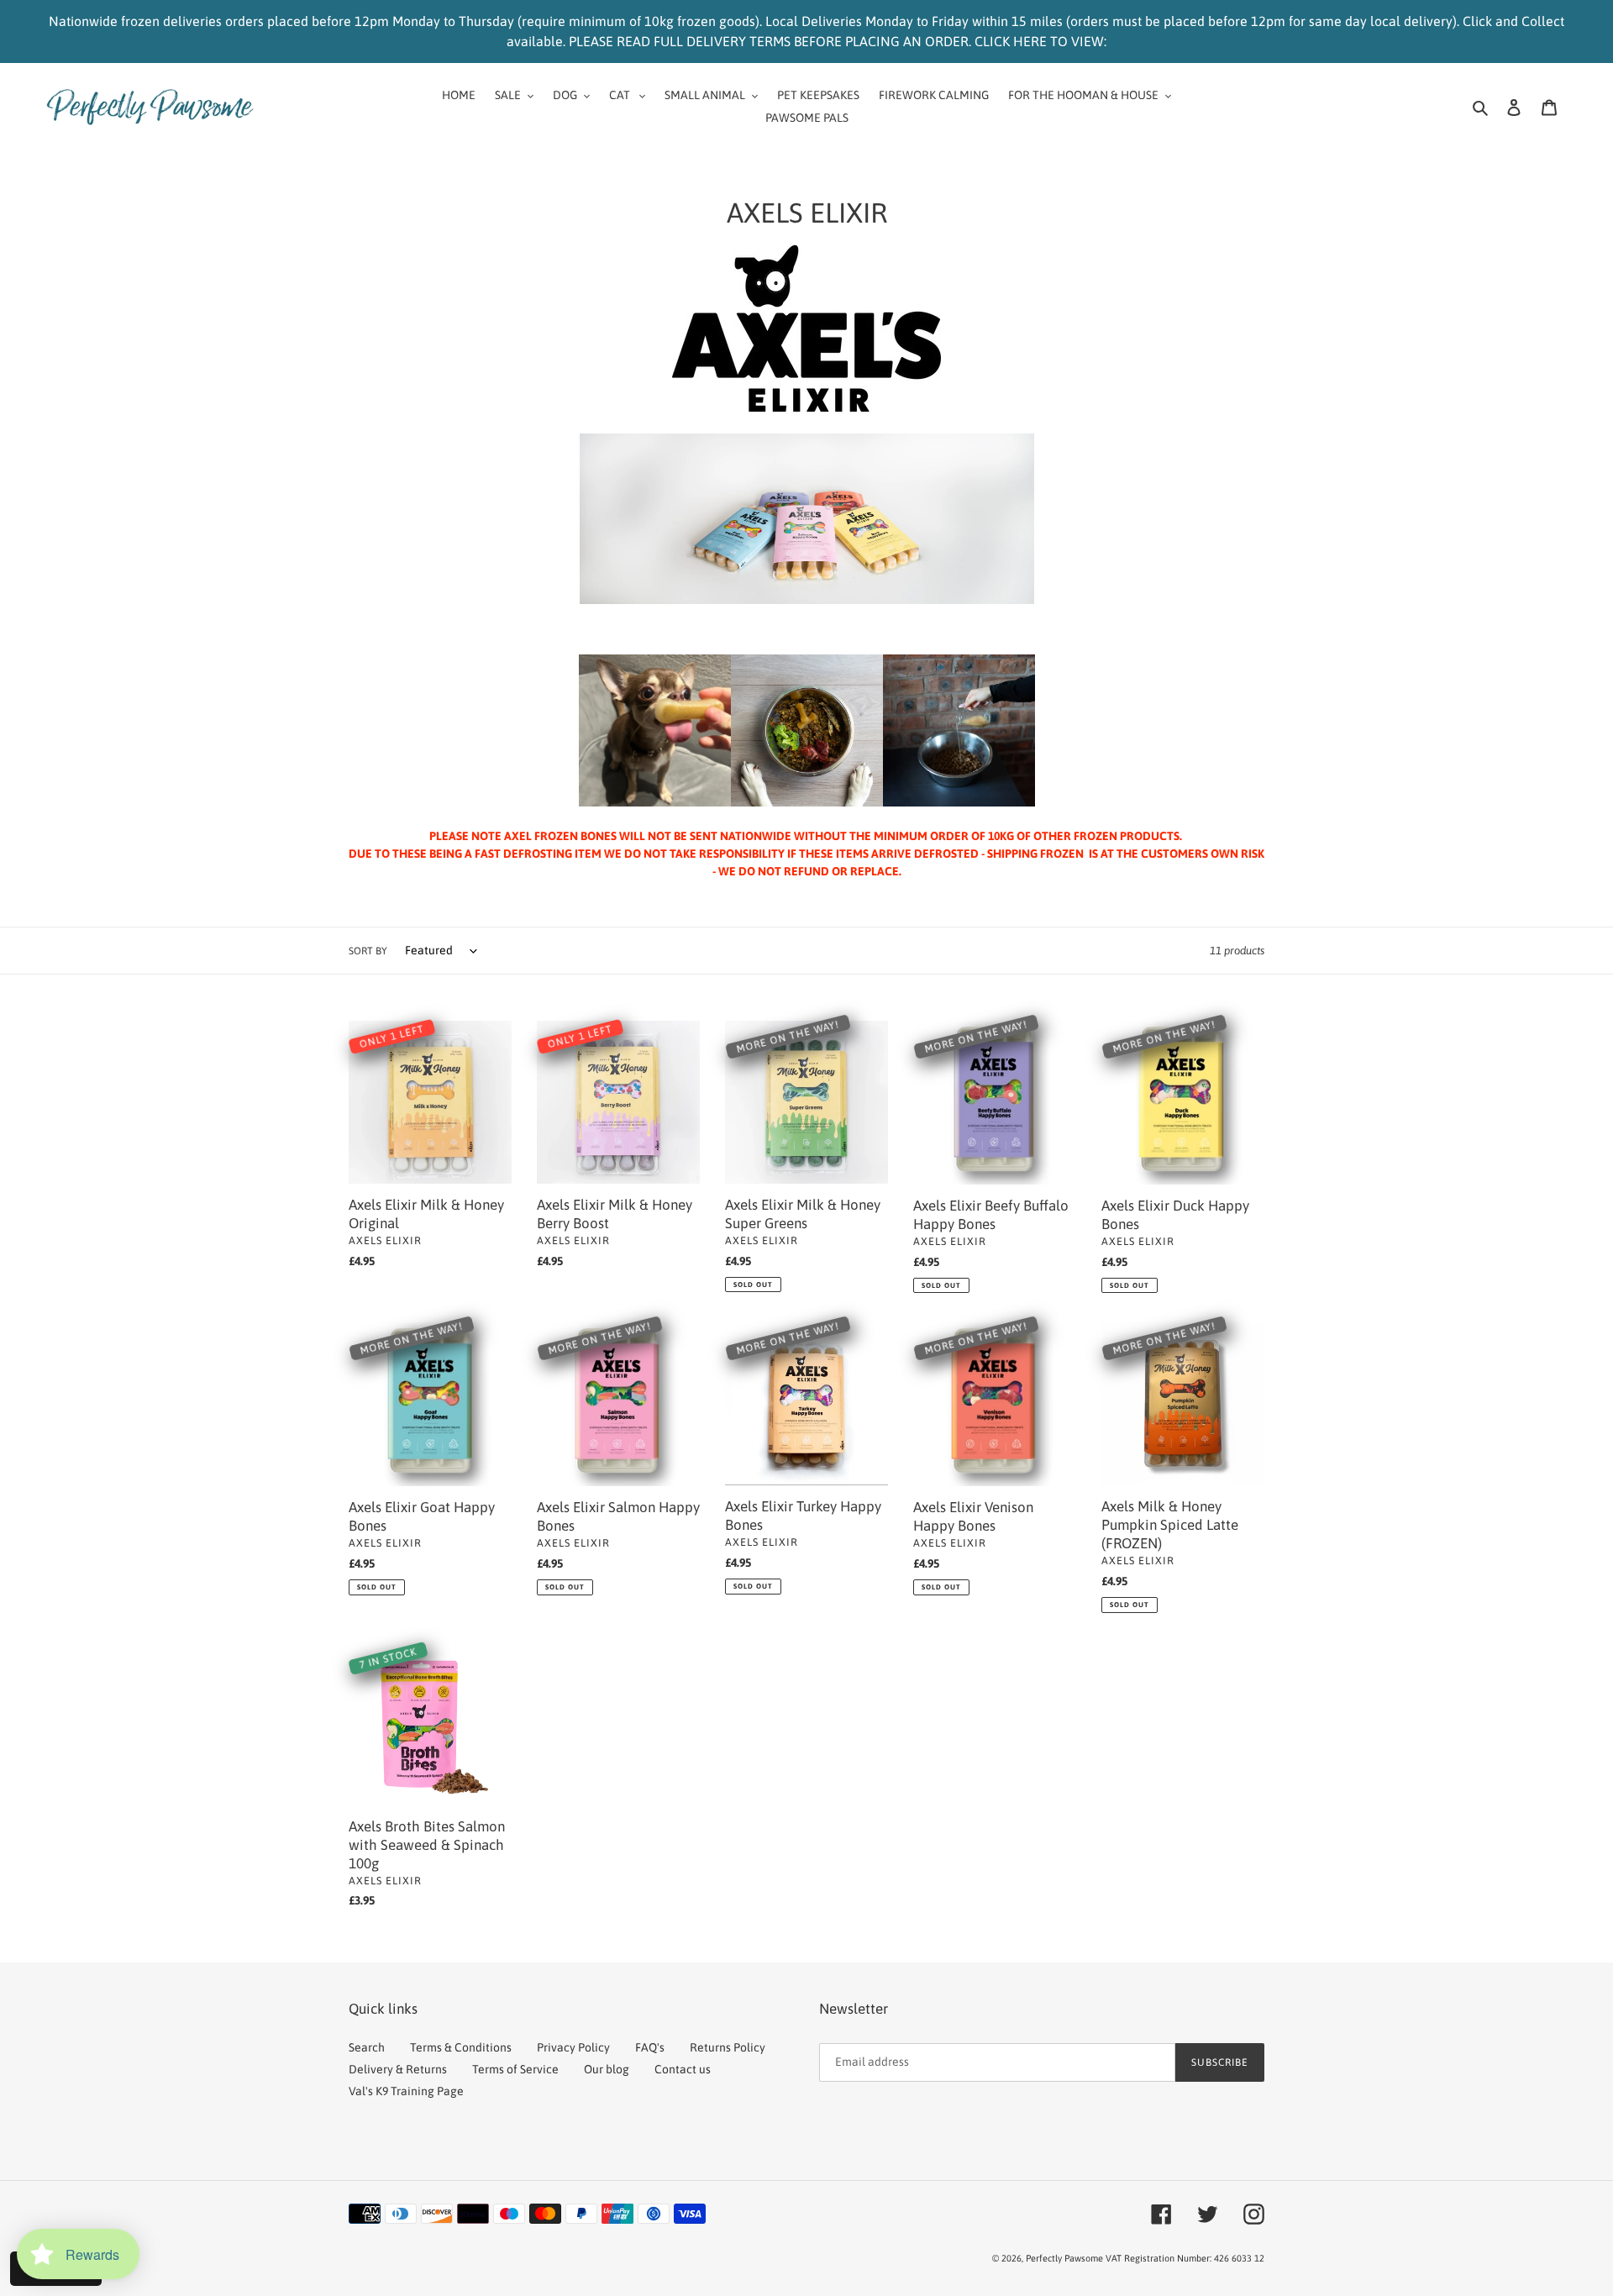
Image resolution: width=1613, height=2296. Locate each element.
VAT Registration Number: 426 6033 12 (1185, 2258)
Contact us (683, 2069)
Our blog (607, 2069)
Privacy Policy (573, 2047)
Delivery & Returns (398, 2069)
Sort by (368, 951)
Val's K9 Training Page (406, 2091)
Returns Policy (728, 2047)
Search (367, 2047)
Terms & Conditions (461, 2047)
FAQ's (650, 2047)
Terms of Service (515, 2069)
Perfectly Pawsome (1066, 2258)
